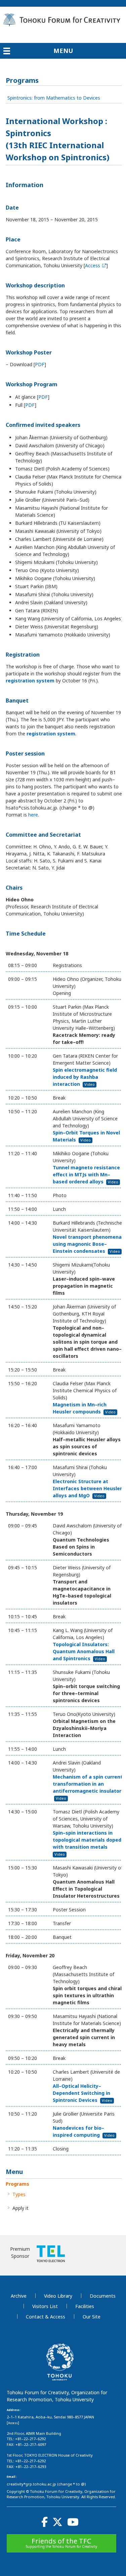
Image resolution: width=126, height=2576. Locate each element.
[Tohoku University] (60, 2377)
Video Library (58, 2296)
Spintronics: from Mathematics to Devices (54, 98)
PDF (40, 364)
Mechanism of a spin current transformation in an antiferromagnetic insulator (88, 1787)
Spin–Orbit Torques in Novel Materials (86, 1136)
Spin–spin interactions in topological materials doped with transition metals (87, 1843)
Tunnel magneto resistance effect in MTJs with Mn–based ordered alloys (86, 1174)
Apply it (20, 2208)
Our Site (92, 2317)
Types (19, 2194)
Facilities (85, 2306)
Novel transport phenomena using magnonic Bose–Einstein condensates (87, 1244)
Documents (103, 2296)
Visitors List (45, 2306)
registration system (30, 681)
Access (93, 265)
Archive (19, 2296)
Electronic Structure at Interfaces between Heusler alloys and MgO (87, 1488)
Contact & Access (46, 2317)
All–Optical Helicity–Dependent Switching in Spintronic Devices (82, 2093)
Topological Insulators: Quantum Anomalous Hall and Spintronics (84, 1651)
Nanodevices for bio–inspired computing (84, 2131)
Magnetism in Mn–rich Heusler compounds (84, 1408)
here (33, 815)
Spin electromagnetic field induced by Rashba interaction (85, 1077)
